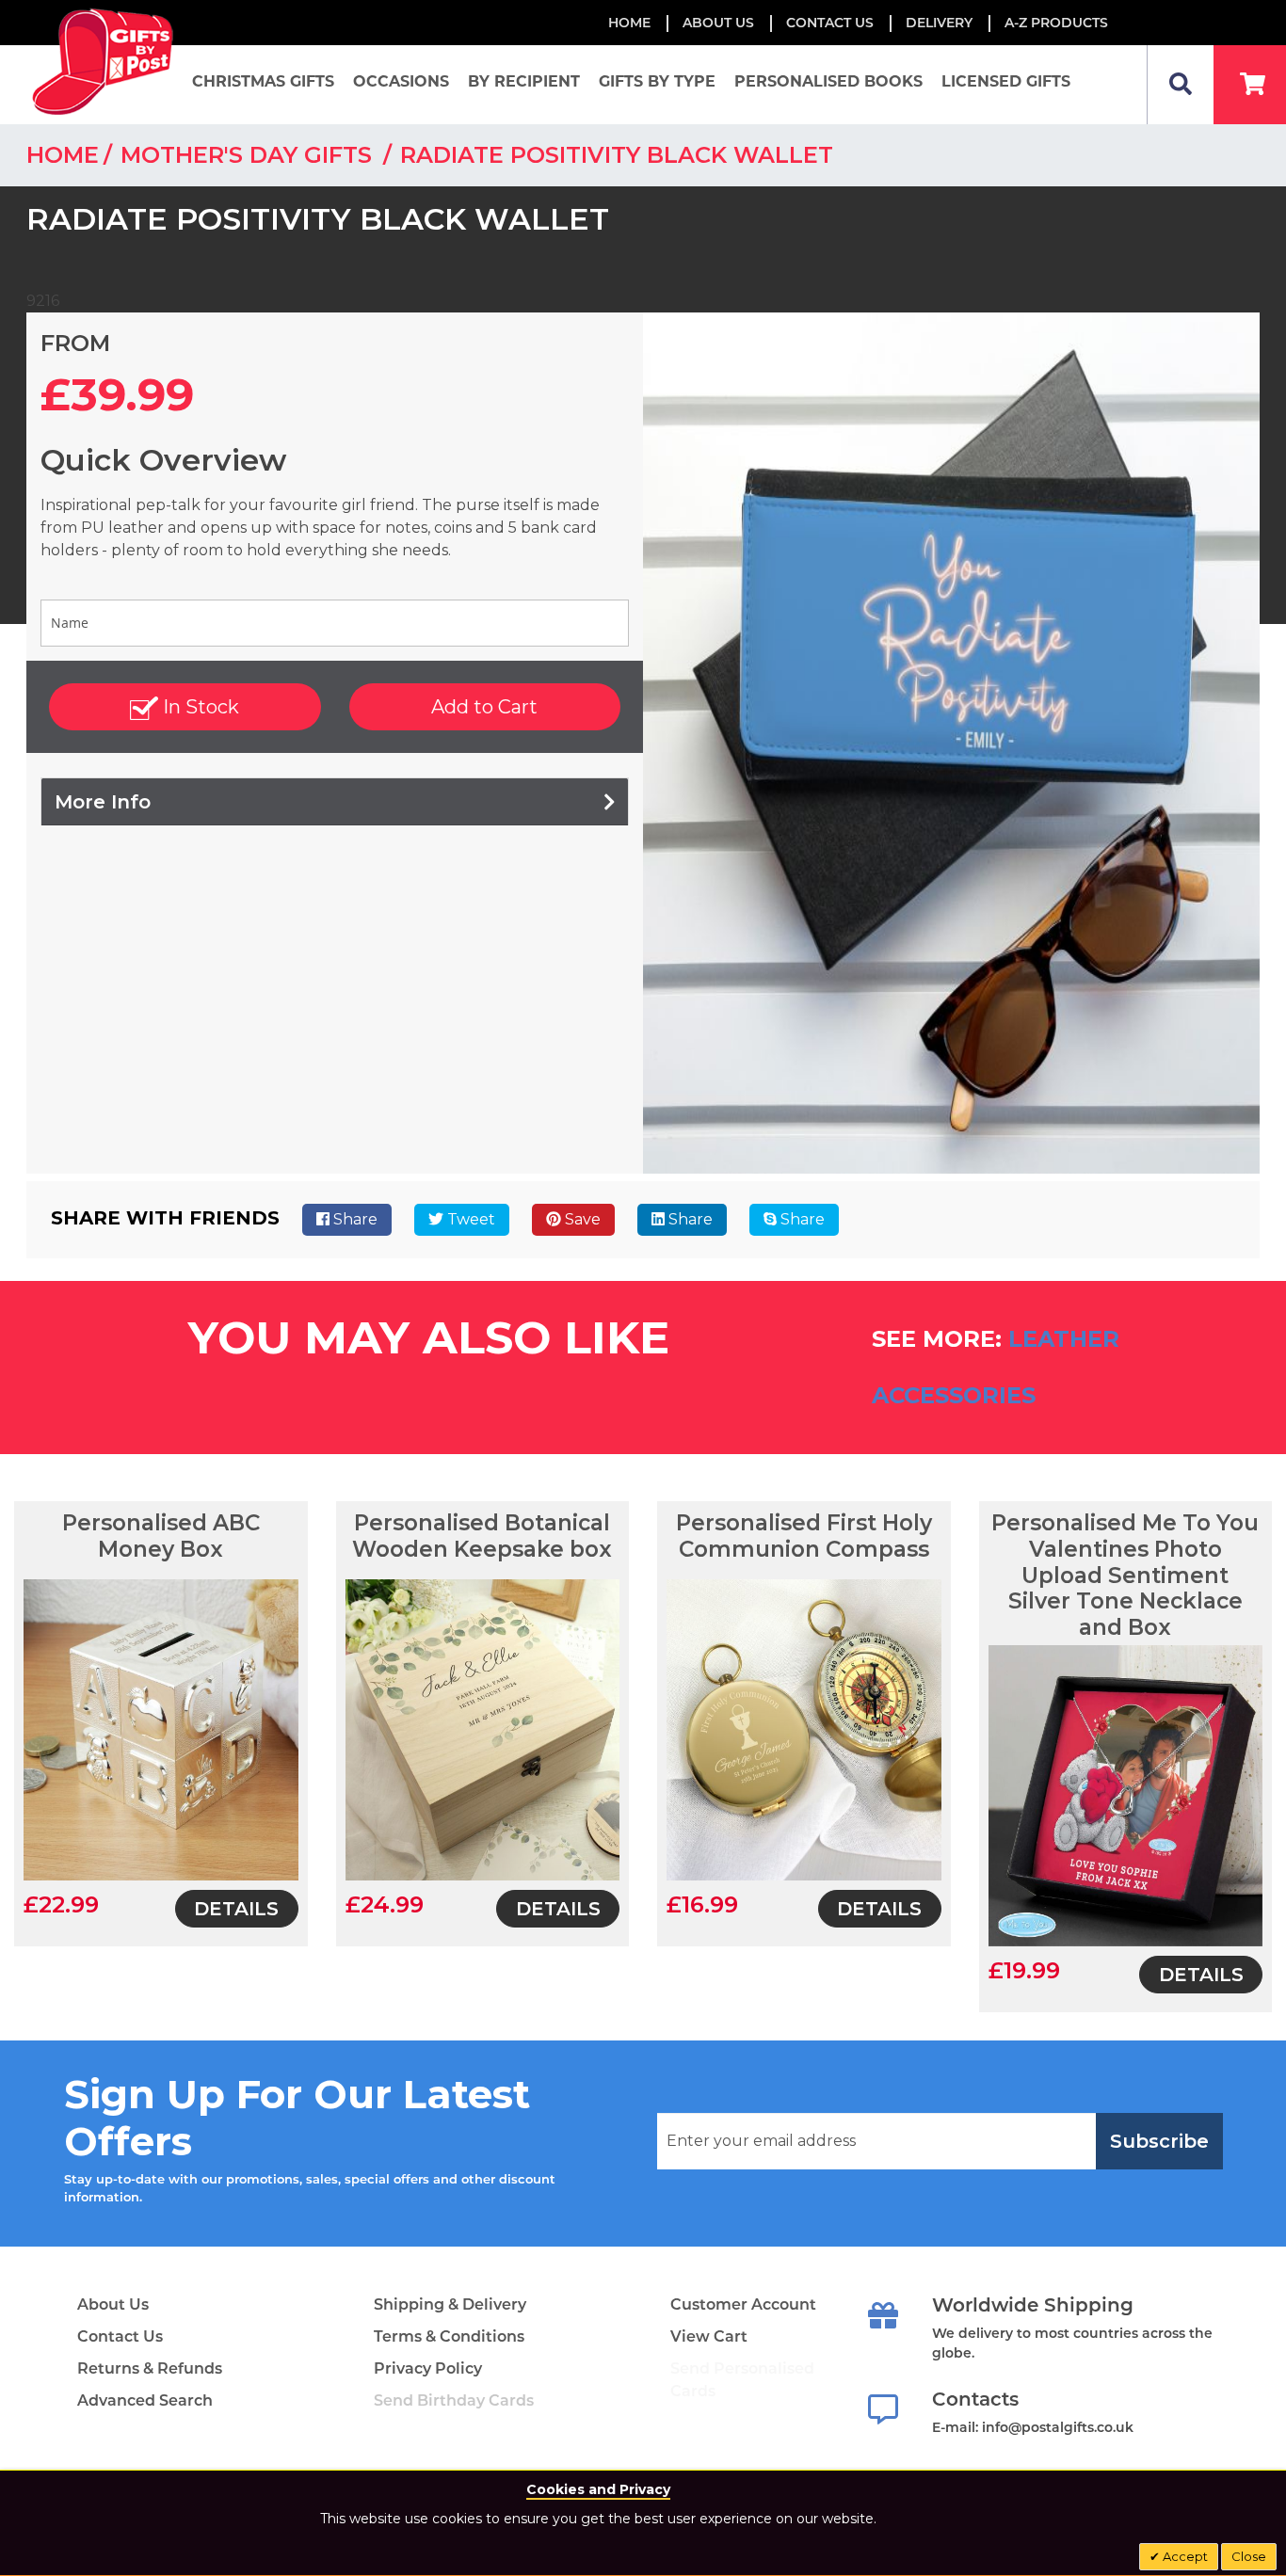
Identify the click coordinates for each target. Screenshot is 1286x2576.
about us (718, 23)
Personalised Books (828, 81)
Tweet (469, 1219)
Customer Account (743, 2304)
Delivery (939, 23)
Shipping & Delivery (450, 2304)
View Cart (709, 2336)
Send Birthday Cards (454, 2400)
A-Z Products (1056, 23)
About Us (113, 2304)
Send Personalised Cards (742, 2380)
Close (1249, 2556)
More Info (103, 802)
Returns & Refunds (150, 2368)
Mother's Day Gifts (249, 155)
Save (581, 1219)
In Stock (199, 707)
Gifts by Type (657, 81)
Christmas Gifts (263, 81)
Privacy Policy (428, 2368)
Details (236, 1909)
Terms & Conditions (449, 2336)
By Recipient (524, 81)
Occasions (401, 81)
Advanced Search (145, 2400)
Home (629, 23)
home (63, 155)
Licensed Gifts (1006, 81)
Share (354, 1219)
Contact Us (830, 23)
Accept (1184, 2556)
